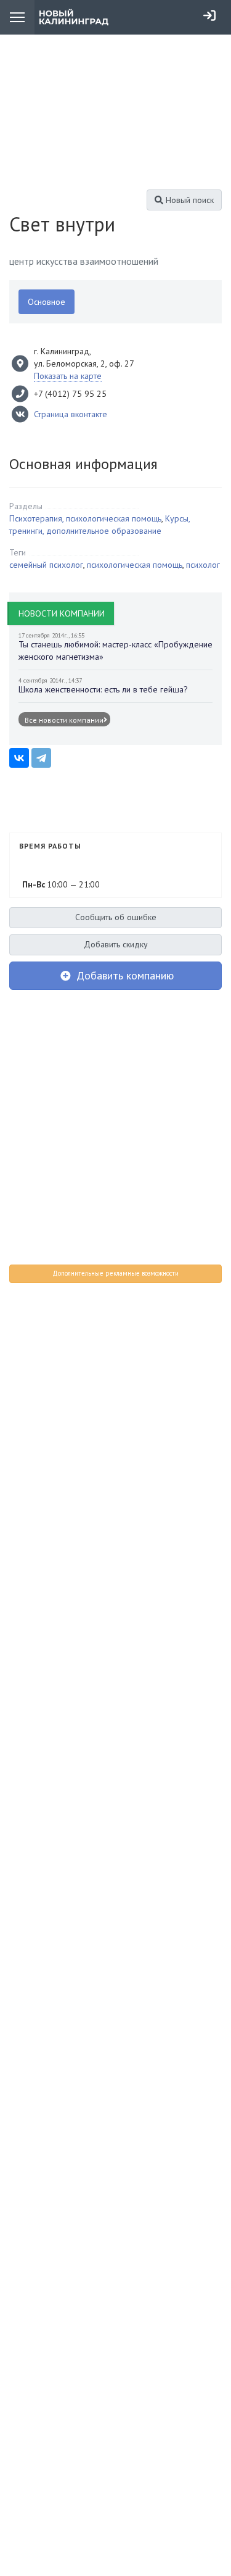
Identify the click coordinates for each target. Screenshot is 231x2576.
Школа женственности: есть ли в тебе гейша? (103, 689)
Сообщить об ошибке (116, 917)
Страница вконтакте (71, 414)
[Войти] (209, 15)
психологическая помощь (135, 565)
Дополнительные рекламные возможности (115, 1273)
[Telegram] (41, 758)
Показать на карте (68, 376)
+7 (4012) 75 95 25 (70, 394)
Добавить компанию (124, 975)
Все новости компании (64, 720)
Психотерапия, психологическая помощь (85, 518)
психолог (203, 565)
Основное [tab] (47, 302)
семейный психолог (46, 565)
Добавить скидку (116, 944)
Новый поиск (188, 200)
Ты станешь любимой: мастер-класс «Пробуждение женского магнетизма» (115, 650)
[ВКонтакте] (19, 758)
